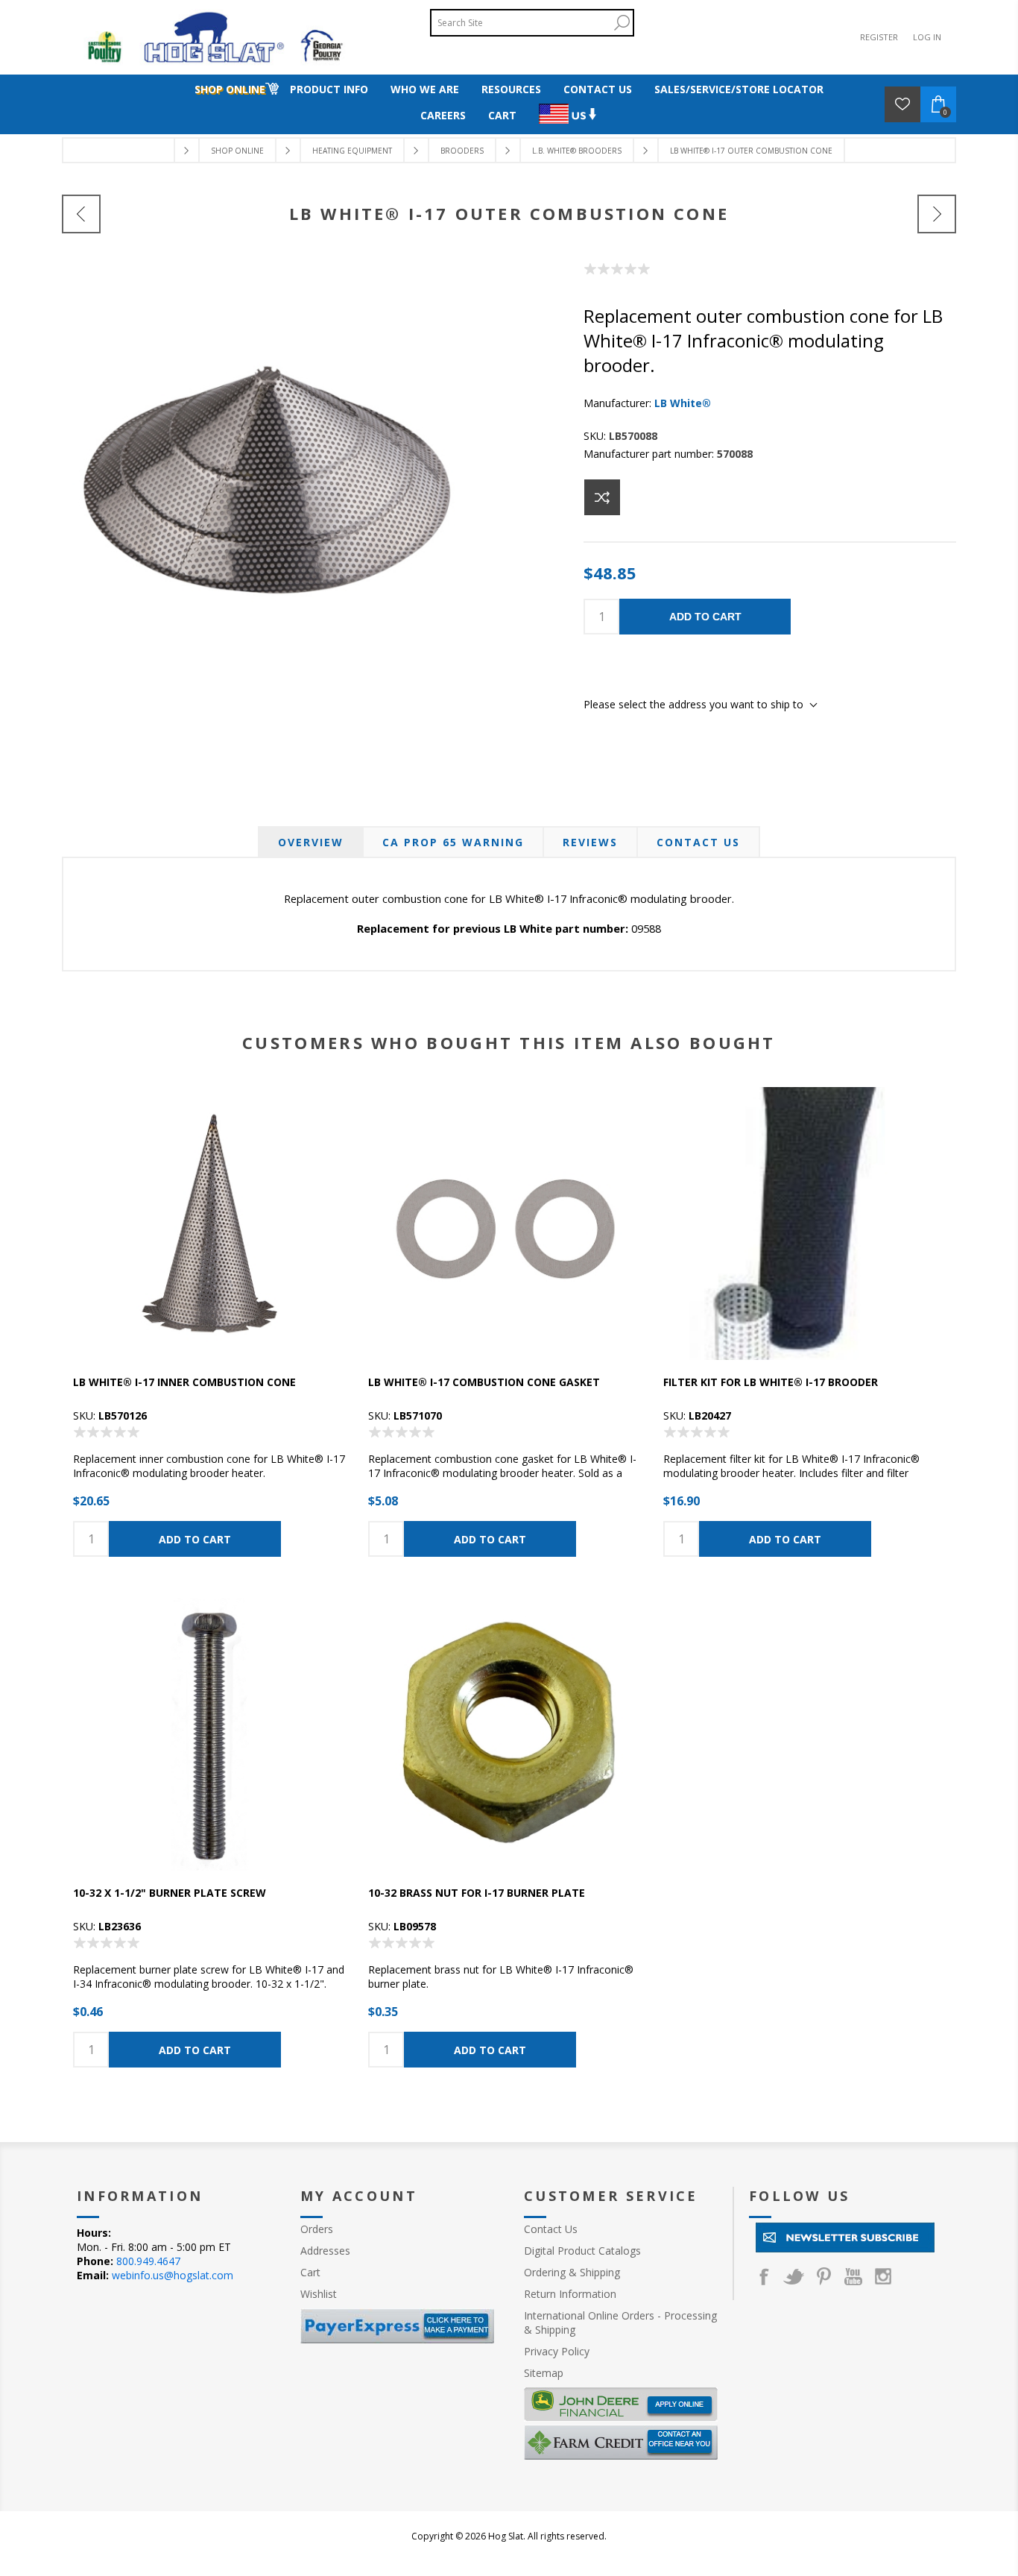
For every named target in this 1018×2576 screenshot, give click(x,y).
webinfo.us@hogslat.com (173, 2275)
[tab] (311, 842)
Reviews (590, 842)
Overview (311, 842)
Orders (317, 2229)
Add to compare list (602, 497)
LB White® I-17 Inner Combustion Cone (184, 1382)
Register (879, 37)
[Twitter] (794, 2276)
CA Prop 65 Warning (453, 842)
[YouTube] (853, 2276)
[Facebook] (764, 2276)
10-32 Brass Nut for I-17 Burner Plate (477, 1893)
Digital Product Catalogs (582, 2251)
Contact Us (698, 842)
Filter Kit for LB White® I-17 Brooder (771, 1382)
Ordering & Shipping (572, 2272)
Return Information (570, 2294)
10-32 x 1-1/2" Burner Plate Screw (170, 1893)
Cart (310, 2272)
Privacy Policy (557, 2351)
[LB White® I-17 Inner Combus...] (937, 214)
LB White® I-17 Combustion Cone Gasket (484, 1382)
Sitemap (544, 2373)
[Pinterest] (823, 2276)
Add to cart (705, 617)
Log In (927, 37)
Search (622, 23)
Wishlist (319, 2294)
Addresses (325, 2251)
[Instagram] (883, 2276)
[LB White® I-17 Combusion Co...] (81, 214)
